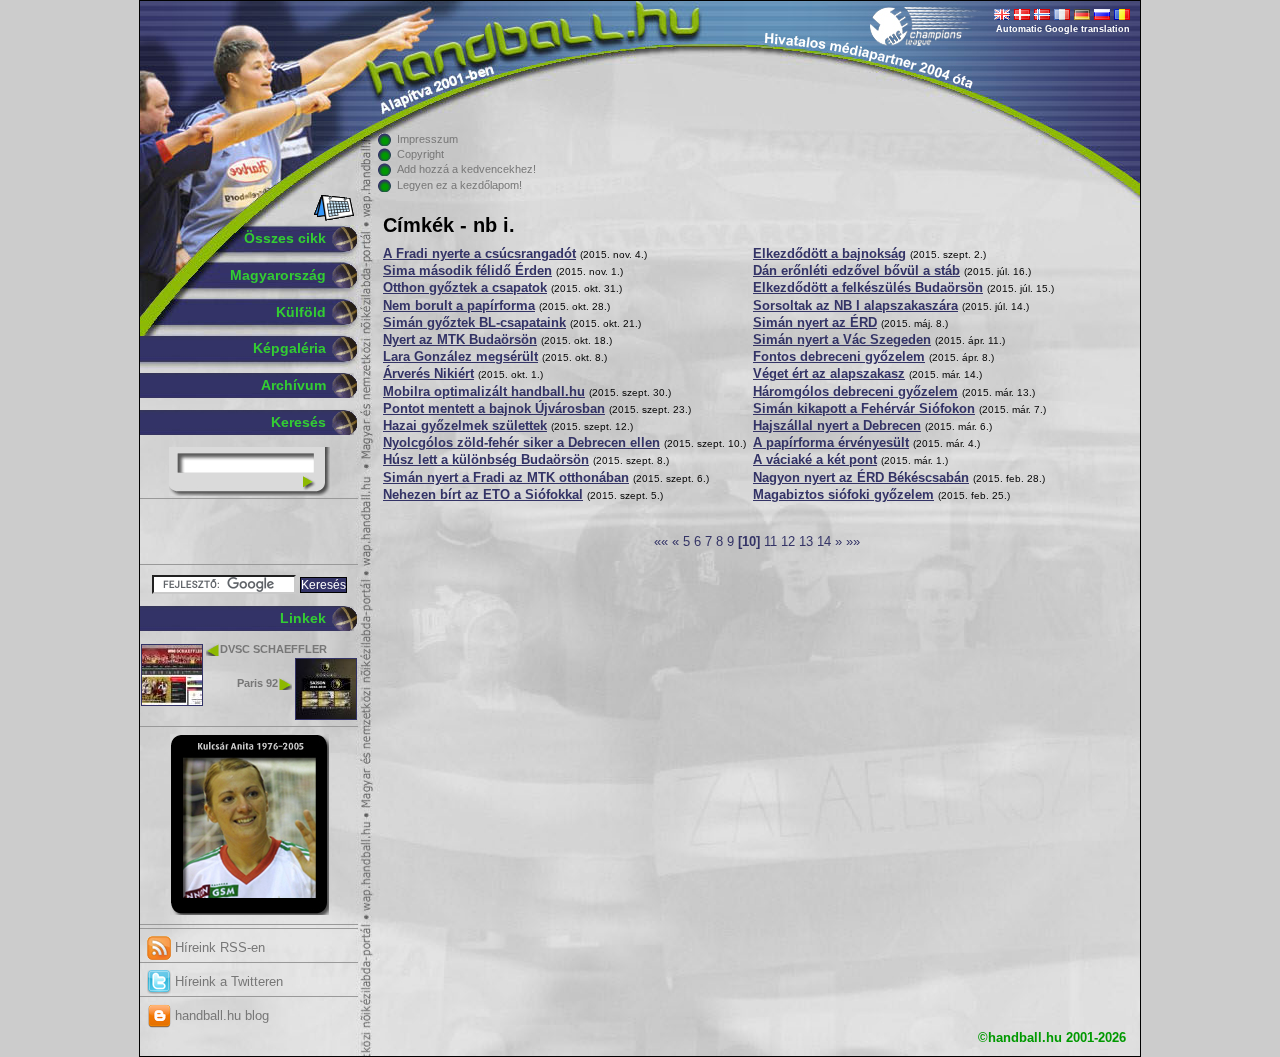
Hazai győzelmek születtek (465, 426)
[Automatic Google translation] (1002, 16)
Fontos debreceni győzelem (839, 357)
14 (824, 542)
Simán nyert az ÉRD (815, 323)
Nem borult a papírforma (459, 306)
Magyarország (278, 275)
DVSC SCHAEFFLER (273, 649)
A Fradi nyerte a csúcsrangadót (479, 254)
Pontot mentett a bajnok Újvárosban (494, 409)
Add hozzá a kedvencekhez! (466, 169)
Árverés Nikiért (428, 374)
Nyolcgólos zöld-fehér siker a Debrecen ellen (521, 443)
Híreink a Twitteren (227, 981)
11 (770, 542)
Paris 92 (257, 683)
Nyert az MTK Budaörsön (460, 340)
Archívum (293, 385)
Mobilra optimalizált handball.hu (484, 392)
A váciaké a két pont (815, 460)
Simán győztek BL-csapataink (474, 323)
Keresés (298, 422)
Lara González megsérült (460, 357)
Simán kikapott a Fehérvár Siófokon (864, 409)
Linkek (303, 618)
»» (853, 542)
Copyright (420, 154)
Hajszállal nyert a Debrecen (837, 426)
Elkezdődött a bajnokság (829, 254)
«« (661, 542)
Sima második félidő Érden (467, 271)
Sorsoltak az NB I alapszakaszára (855, 306)
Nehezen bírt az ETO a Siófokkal (483, 495)
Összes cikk (285, 238)
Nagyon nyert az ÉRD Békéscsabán (861, 478)
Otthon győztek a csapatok (465, 288)
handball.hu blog (220, 1015)
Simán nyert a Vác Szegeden (842, 340)
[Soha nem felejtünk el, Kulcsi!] (249, 911)
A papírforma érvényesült (831, 443)
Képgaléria (289, 348)
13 (806, 542)
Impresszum (427, 139)
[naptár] (332, 217)
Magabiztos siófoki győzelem (843, 495)
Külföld (301, 312)
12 (788, 542)
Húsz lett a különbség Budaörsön (486, 460)
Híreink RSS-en (218, 947)
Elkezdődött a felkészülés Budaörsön (868, 288)
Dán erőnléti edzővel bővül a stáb (856, 271)
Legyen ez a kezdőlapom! (459, 185)
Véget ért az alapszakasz (829, 374)
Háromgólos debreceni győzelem (855, 392)
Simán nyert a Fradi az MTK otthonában (506, 478)
